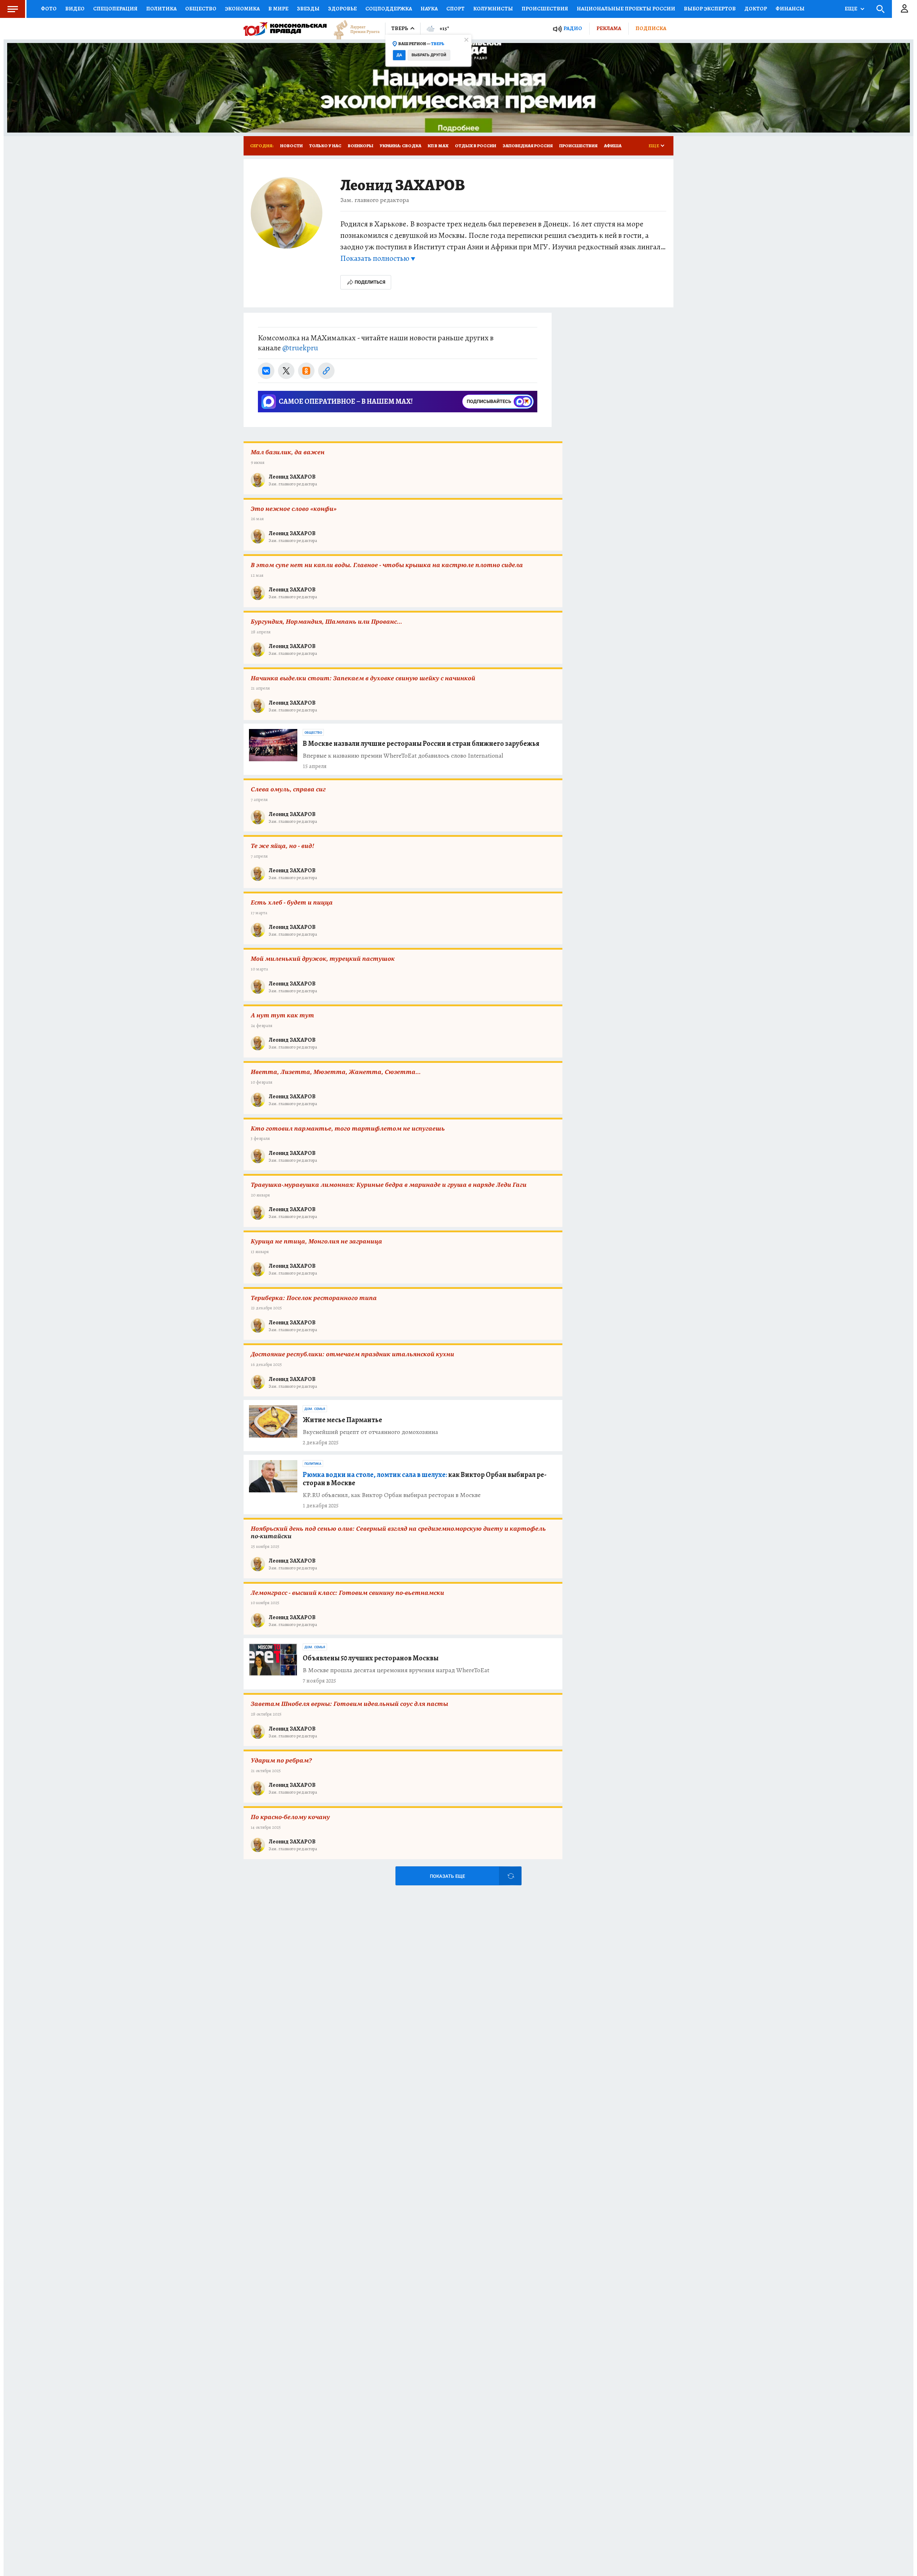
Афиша (613, 146)
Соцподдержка (389, 9)
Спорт (455, 9)
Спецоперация (115, 9)
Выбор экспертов (710, 9)
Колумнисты (493, 9)
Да (399, 55)
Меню (13, 9)
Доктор (756, 9)
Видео (75, 9)
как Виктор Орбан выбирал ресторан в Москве (425, 1479)
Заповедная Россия (528, 146)
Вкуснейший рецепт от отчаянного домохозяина (370, 1432)
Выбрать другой (429, 55)
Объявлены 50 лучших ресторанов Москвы (371, 1658)
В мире (278, 9)
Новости (291, 146)
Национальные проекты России (626, 9)
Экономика (242, 9)
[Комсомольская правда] (285, 29)
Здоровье (342, 9)
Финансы (790, 9)
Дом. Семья (315, 1409)
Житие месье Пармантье (342, 1420)
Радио (573, 28)
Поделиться (370, 282)
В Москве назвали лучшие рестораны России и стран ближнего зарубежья (421, 743)
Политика (161, 9)
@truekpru (300, 348)
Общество (201, 9)
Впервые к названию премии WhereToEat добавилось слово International (403, 756)
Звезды (308, 9)
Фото (49, 9)
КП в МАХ (438, 146)
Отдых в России (476, 146)
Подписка (651, 28)
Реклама (609, 28)
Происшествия (545, 9)
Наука (429, 9)
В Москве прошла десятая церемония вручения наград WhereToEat (396, 1670)
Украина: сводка (400, 146)
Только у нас (325, 146)
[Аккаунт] (904, 9)
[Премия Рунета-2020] (353, 29)
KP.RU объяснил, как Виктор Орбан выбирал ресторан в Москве (392, 1495)
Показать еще (447, 1876)
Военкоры (361, 146)
